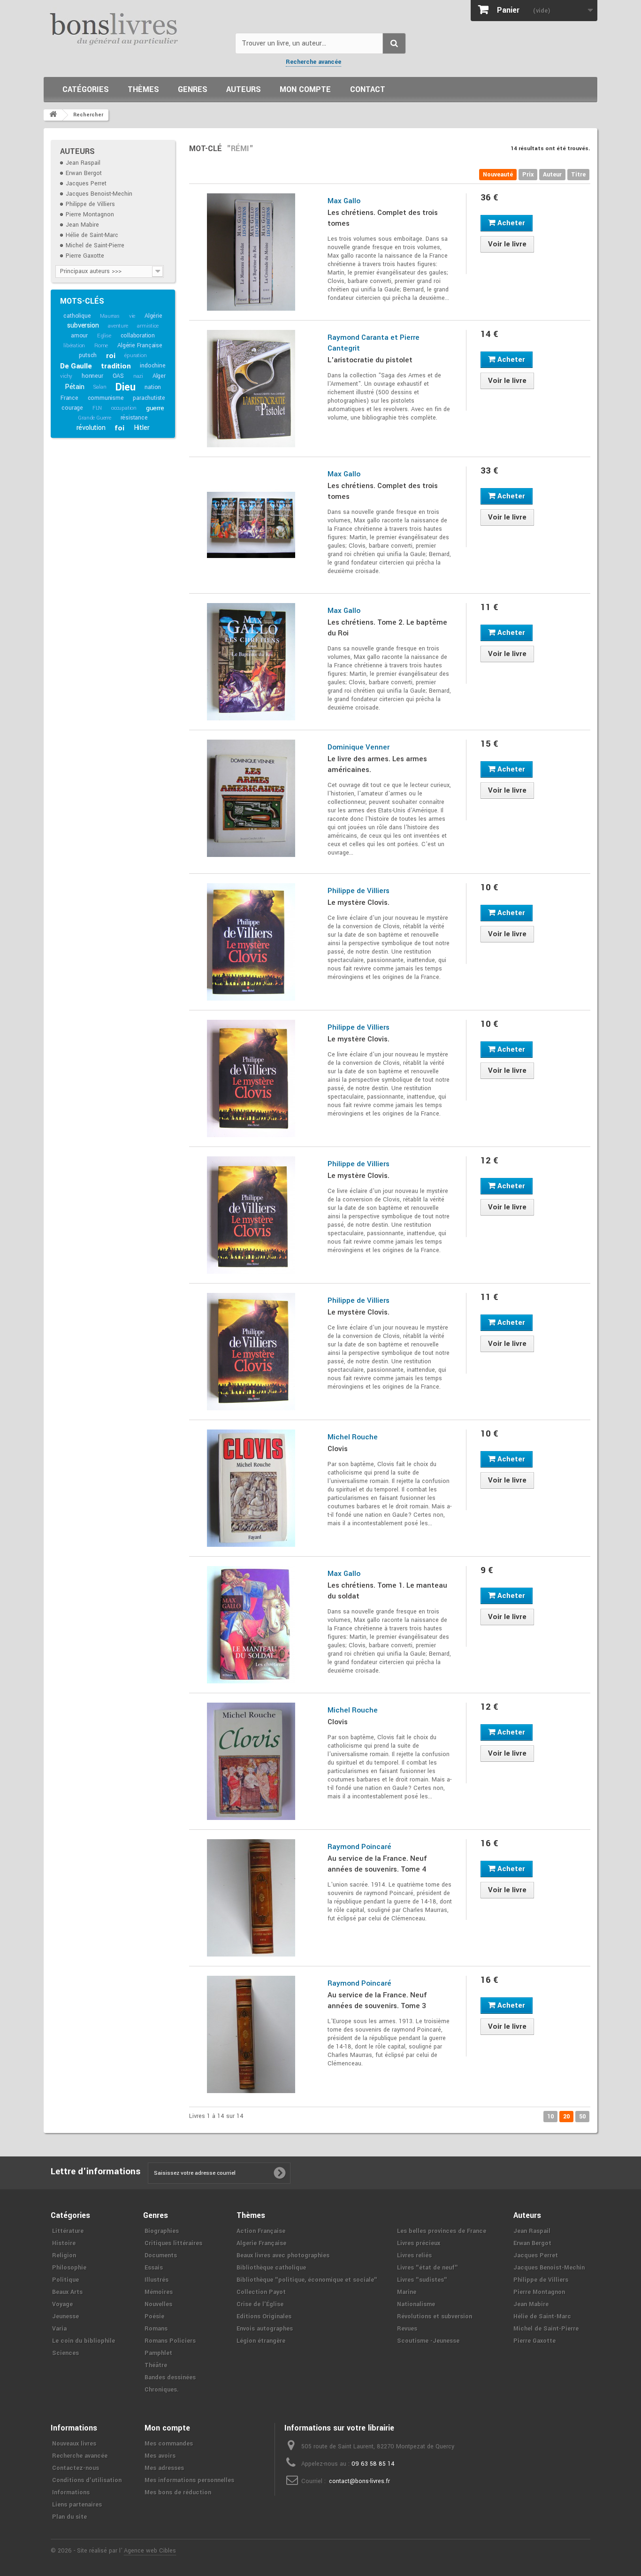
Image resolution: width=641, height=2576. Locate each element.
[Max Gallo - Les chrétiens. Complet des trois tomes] (251, 252)
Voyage (62, 2304)
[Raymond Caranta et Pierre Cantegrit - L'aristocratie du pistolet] (251, 389)
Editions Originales (264, 2316)
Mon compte (305, 89)
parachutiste (149, 398)
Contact (368, 89)
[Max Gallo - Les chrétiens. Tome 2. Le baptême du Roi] (251, 662)
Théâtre (156, 2365)
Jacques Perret (86, 183)
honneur (92, 376)
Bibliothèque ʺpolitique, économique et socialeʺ (307, 2280)
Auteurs (244, 89)
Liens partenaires (77, 2505)
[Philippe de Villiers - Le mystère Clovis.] (251, 942)
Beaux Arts (67, 2292)
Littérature (68, 2231)
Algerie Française (261, 2243)
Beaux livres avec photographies (283, 2255)
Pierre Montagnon (90, 214)
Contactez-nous (76, 2468)
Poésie (154, 2316)
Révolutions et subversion (435, 2316)
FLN (97, 408)
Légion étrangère (261, 2341)
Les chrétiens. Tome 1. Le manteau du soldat (387, 1591)
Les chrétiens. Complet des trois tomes (383, 218)
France (69, 398)
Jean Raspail (83, 163)
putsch (88, 355)
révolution (91, 428)
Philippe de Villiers (90, 204)
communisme (106, 398)
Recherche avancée (313, 62)
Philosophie (69, 2268)
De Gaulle (76, 366)
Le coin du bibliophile (84, 2341)
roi (111, 356)
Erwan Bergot (84, 173)
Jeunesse (65, 2316)
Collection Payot (261, 2292)
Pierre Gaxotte (85, 256)
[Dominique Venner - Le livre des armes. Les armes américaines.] (251, 798)
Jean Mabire (82, 225)
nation (153, 387)
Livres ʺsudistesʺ (422, 2280)
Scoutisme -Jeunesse (428, 2341)
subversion (83, 325)
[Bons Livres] (136, 28)
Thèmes (143, 89)
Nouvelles (158, 2304)
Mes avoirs (160, 2456)
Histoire (64, 2243)
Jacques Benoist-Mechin (99, 194)
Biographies (162, 2231)
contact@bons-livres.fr (359, 2481)
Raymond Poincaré (359, 1847)
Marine (407, 2292)
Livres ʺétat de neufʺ (427, 2268)
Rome (101, 346)
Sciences (65, 2353)
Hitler (142, 428)
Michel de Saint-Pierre (95, 245)
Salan (100, 387)
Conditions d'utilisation (87, 2480)
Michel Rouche (353, 1437)
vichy (66, 376)
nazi (138, 376)
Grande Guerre (94, 418)
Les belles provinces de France (442, 2231)
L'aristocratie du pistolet (370, 360)
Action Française (261, 2231)
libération (74, 346)
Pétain (75, 387)
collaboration (138, 336)
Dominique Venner (359, 747)
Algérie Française (140, 345)
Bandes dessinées (170, 2377)
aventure (118, 326)
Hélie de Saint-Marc (92, 235)
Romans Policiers (170, 2341)
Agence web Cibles (150, 2551)
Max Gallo (344, 201)
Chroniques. (162, 2390)
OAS (118, 376)
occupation (124, 408)
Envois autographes (265, 2329)
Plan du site (69, 2517)
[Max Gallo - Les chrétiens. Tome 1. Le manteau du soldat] (251, 1625)
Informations (71, 2492)
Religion (64, 2255)
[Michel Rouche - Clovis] (251, 1488)
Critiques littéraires (173, 2243)
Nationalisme (416, 2304)
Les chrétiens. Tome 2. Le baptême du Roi (387, 628)
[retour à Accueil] (53, 115)
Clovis (338, 1449)
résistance (134, 418)
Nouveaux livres (74, 2444)
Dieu (125, 387)
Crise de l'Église (260, 2304)
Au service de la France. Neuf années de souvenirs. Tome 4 (377, 1864)
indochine (153, 366)
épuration (135, 355)
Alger (159, 376)
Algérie (153, 316)
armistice (148, 326)
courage (72, 408)
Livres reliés (414, 2255)
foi (119, 428)
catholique (77, 316)
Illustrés (156, 2280)
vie (132, 316)
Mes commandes (169, 2444)
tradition (116, 366)
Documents (161, 2255)
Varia (59, 2329)
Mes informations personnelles (189, 2480)
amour (79, 336)
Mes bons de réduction (178, 2492)
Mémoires (159, 2292)
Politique (65, 2280)
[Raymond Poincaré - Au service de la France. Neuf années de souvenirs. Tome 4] (251, 1898)
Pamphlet (158, 2353)
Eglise (104, 336)
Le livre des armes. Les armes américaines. (377, 764)
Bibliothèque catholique (271, 2268)
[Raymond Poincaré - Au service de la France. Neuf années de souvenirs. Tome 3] (251, 2034)
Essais (154, 2268)
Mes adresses (164, 2468)
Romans (156, 2329)
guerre (155, 408)
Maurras (110, 316)
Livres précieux (419, 2243)
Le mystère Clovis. (359, 902)
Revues (407, 2329)
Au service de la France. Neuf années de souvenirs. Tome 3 (377, 2000)
